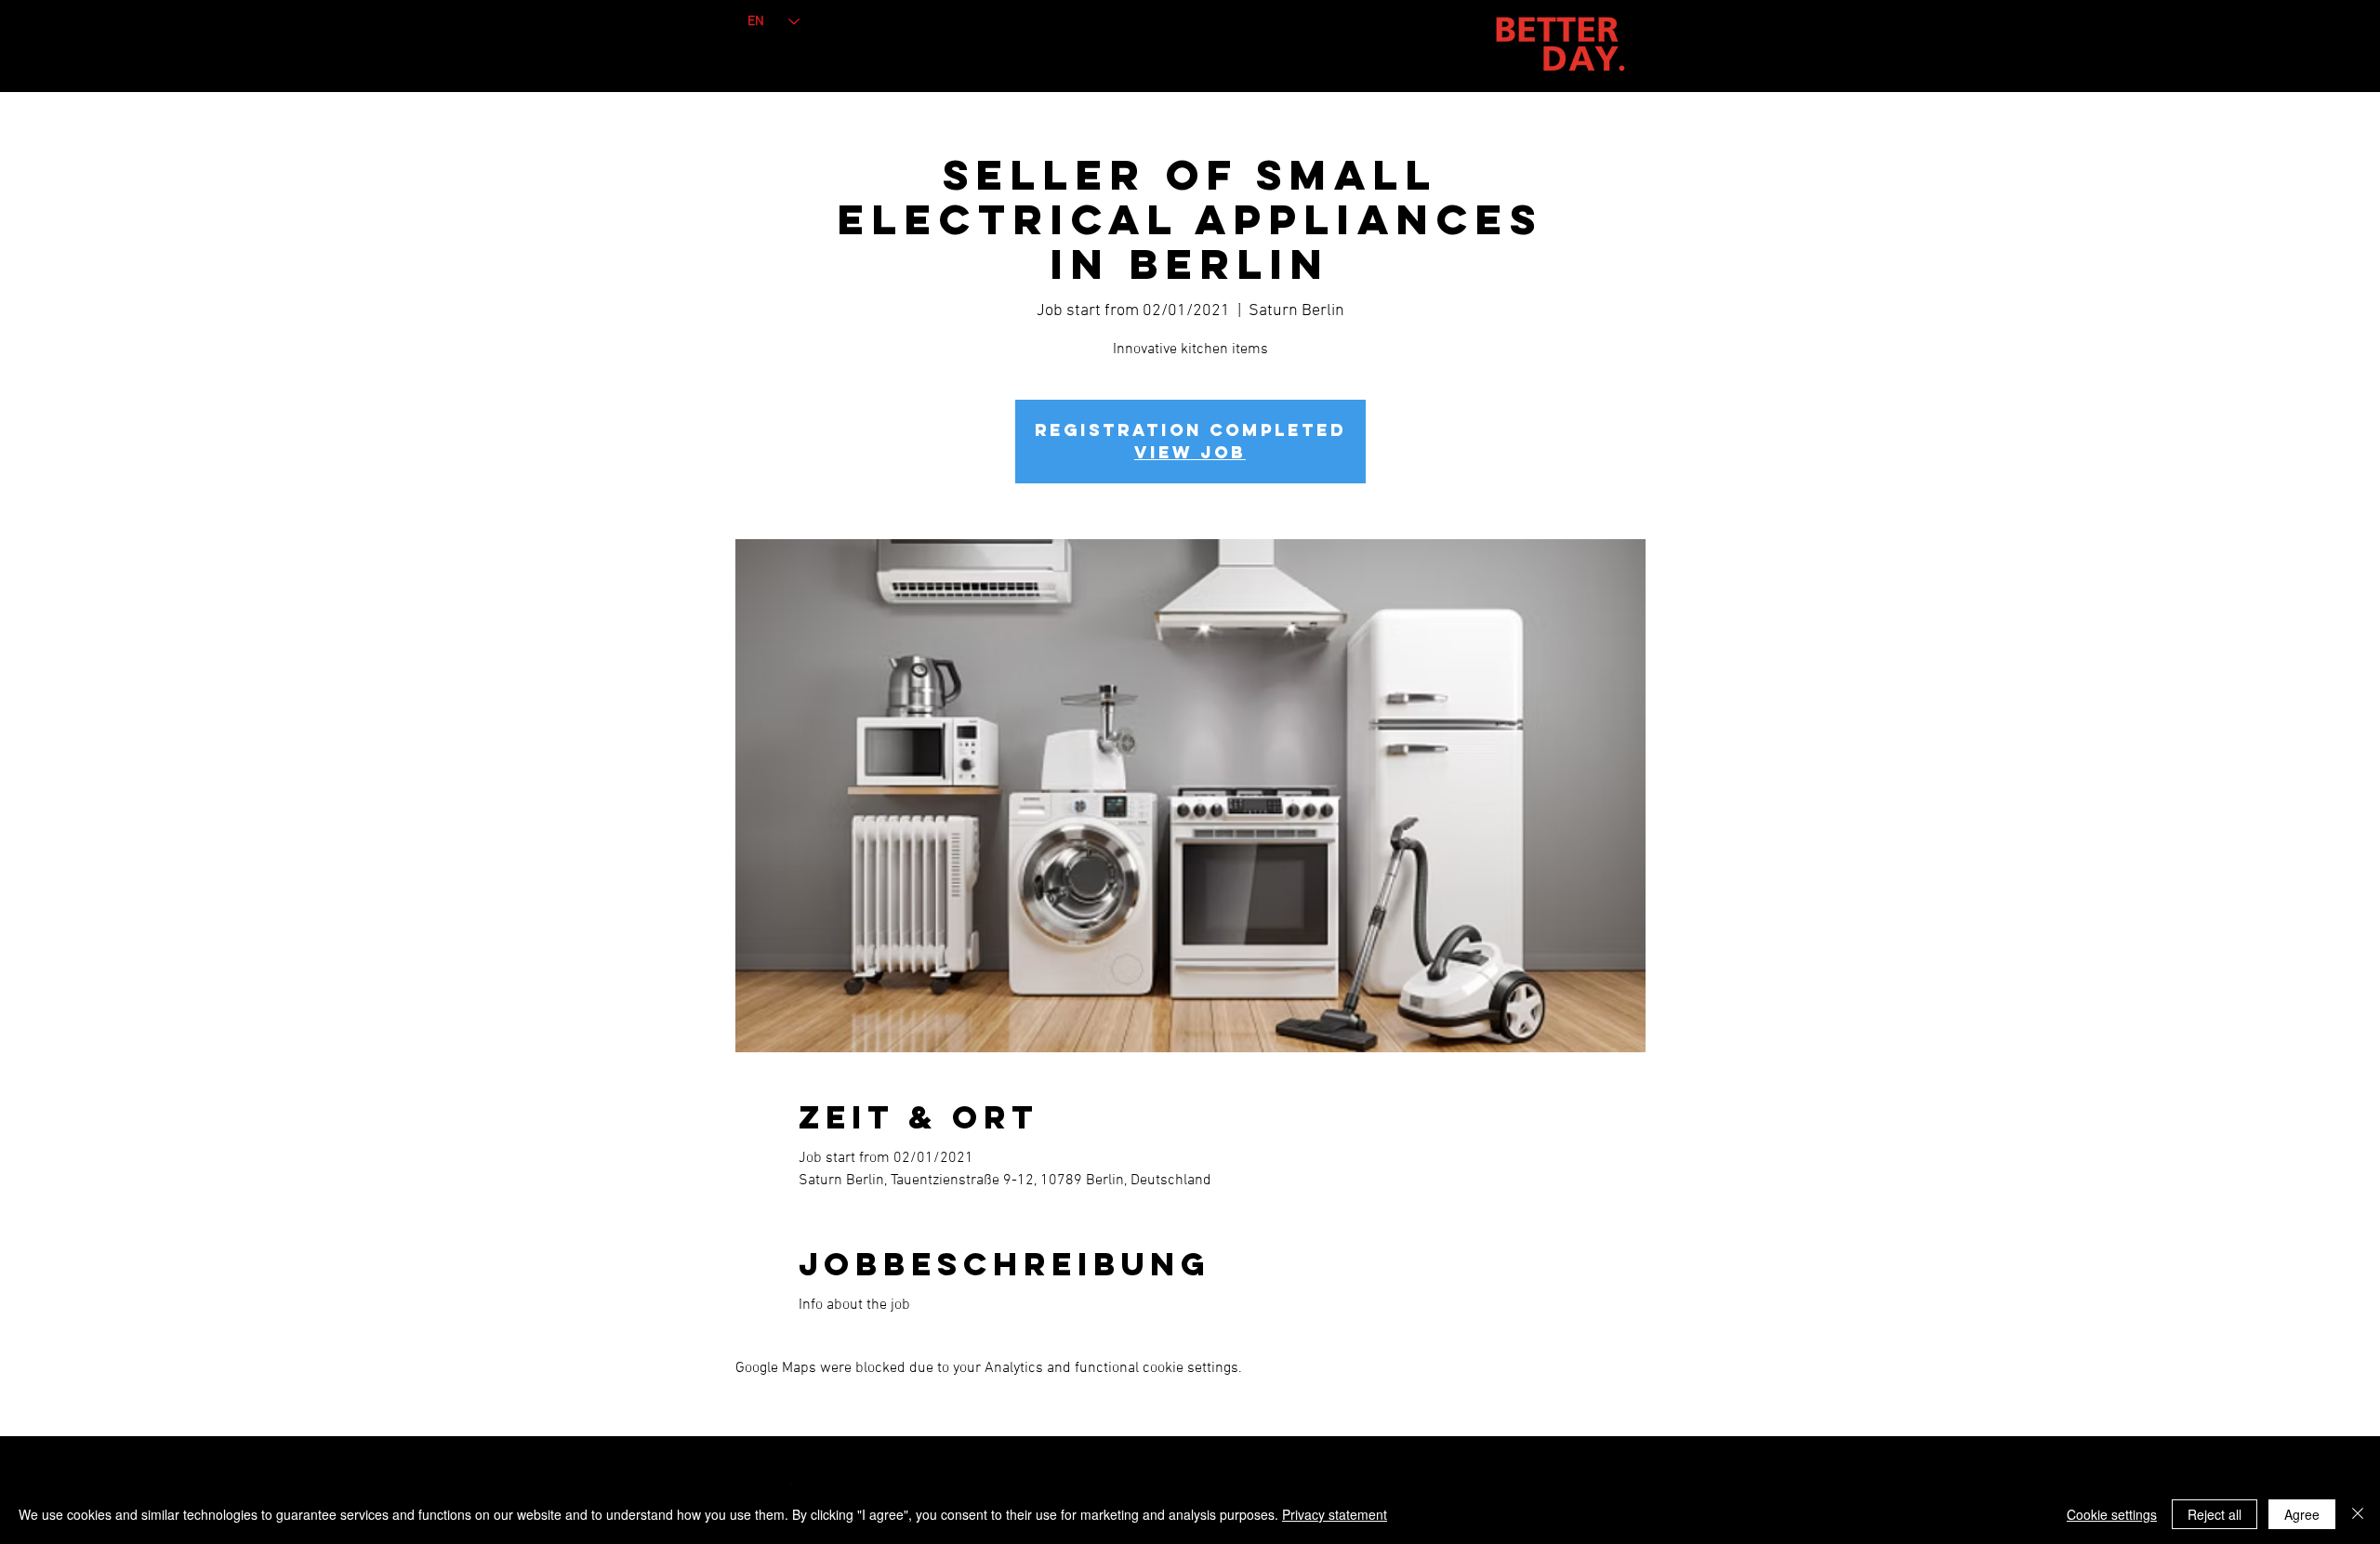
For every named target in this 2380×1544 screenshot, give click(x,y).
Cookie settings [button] (2112, 1514)
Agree (2302, 1514)
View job (1190, 452)
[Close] (2358, 1514)
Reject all (2215, 1514)
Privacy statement (1335, 1514)
